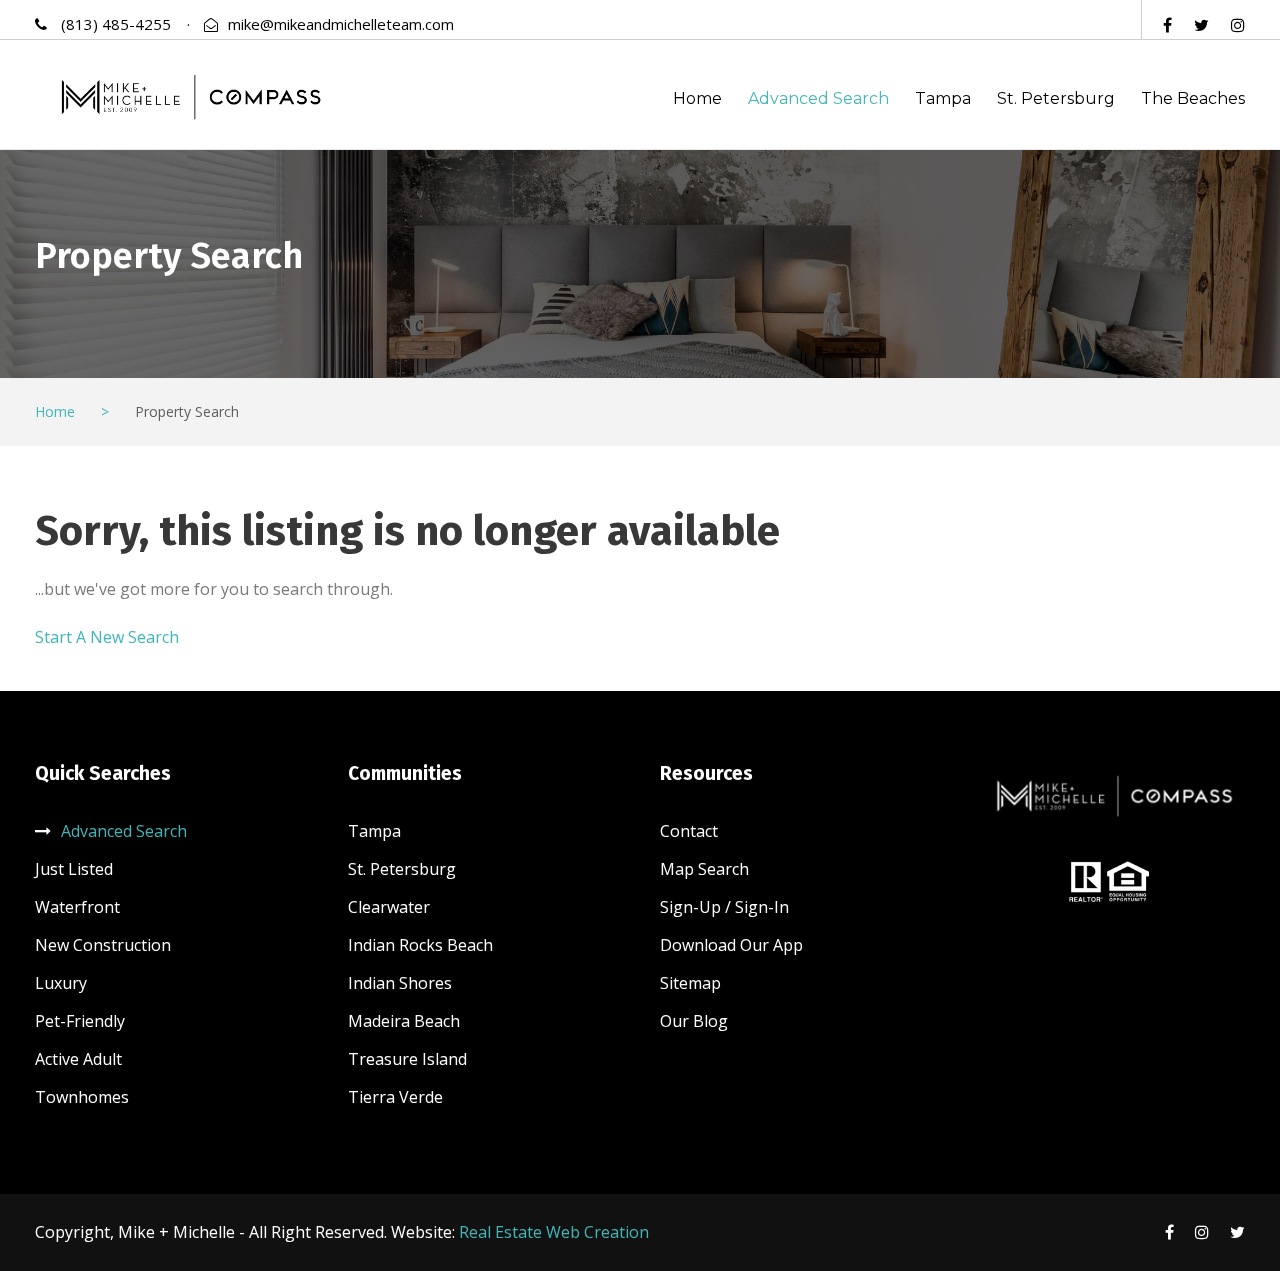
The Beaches (1193, 98)
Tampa (943, 98)
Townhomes (82, 1097)
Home (697, 98)
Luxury (61, 983)
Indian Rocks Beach (420, 945)
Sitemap (690, 983)
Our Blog (694, 1021)
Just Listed (74, 869)
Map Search (704, 869)
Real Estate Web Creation (554, 1232)
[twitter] (1201, 25)
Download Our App (731, 945)
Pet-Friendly (80, 1021)
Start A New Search (107, 637)
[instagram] (1238, 25)
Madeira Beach (404, 1021)
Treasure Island (407, 1059)
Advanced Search (818, 98)
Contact (689, 831)
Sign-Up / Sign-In (724, 907)
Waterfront (77, 907)
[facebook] (1167, 25)
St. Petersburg (1056, 98)
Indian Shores (400, 983)
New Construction (103, 945)
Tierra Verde (395, 1097)
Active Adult (78, 1059)
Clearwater (389, 907)
